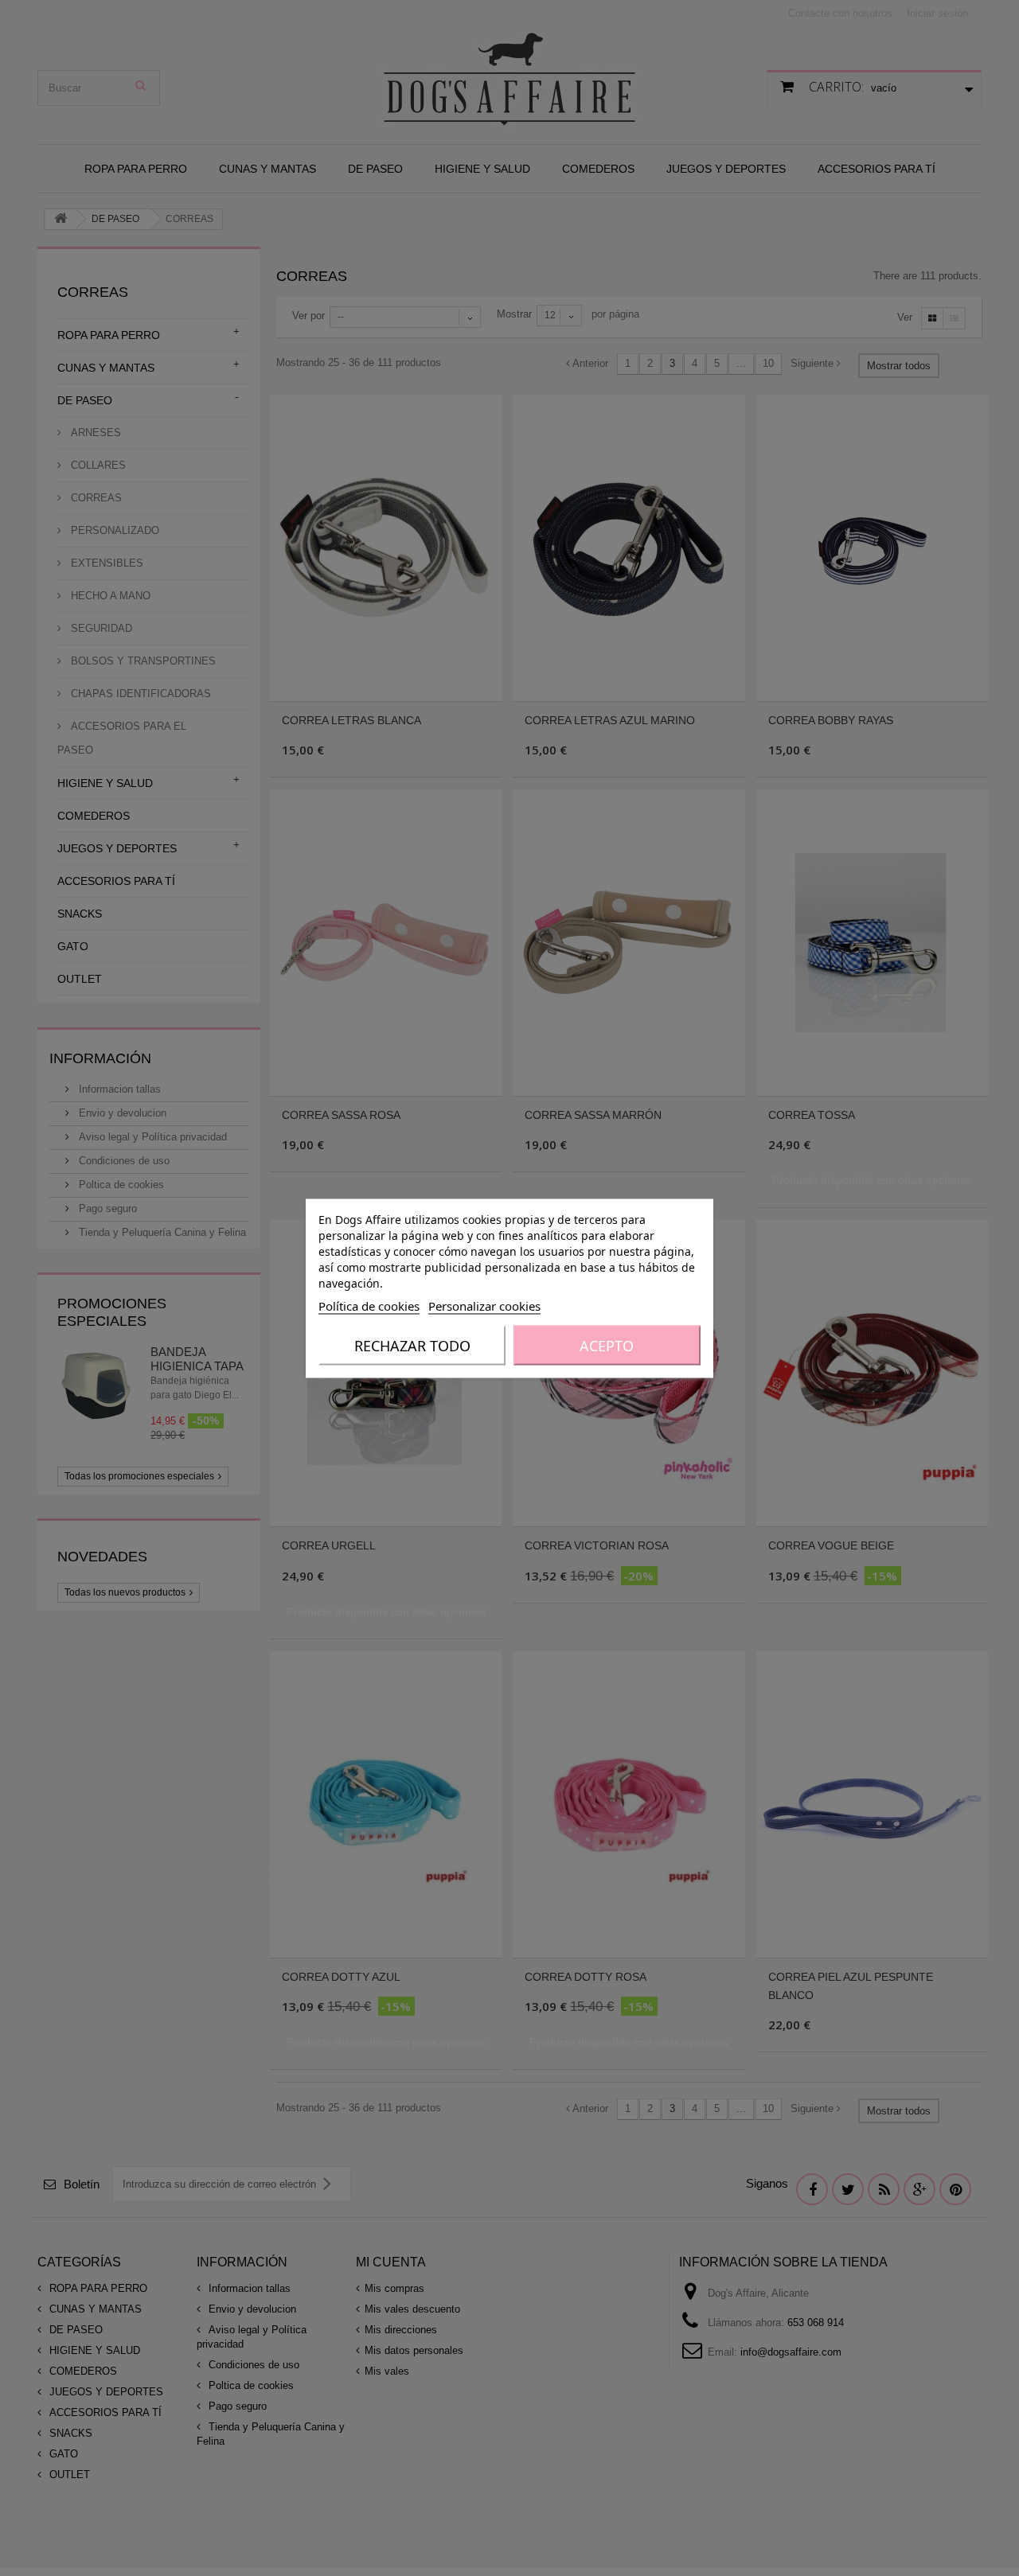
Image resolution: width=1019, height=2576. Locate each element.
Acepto (607, 1345)
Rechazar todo (412, 1345)
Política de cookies (369, 1305)
